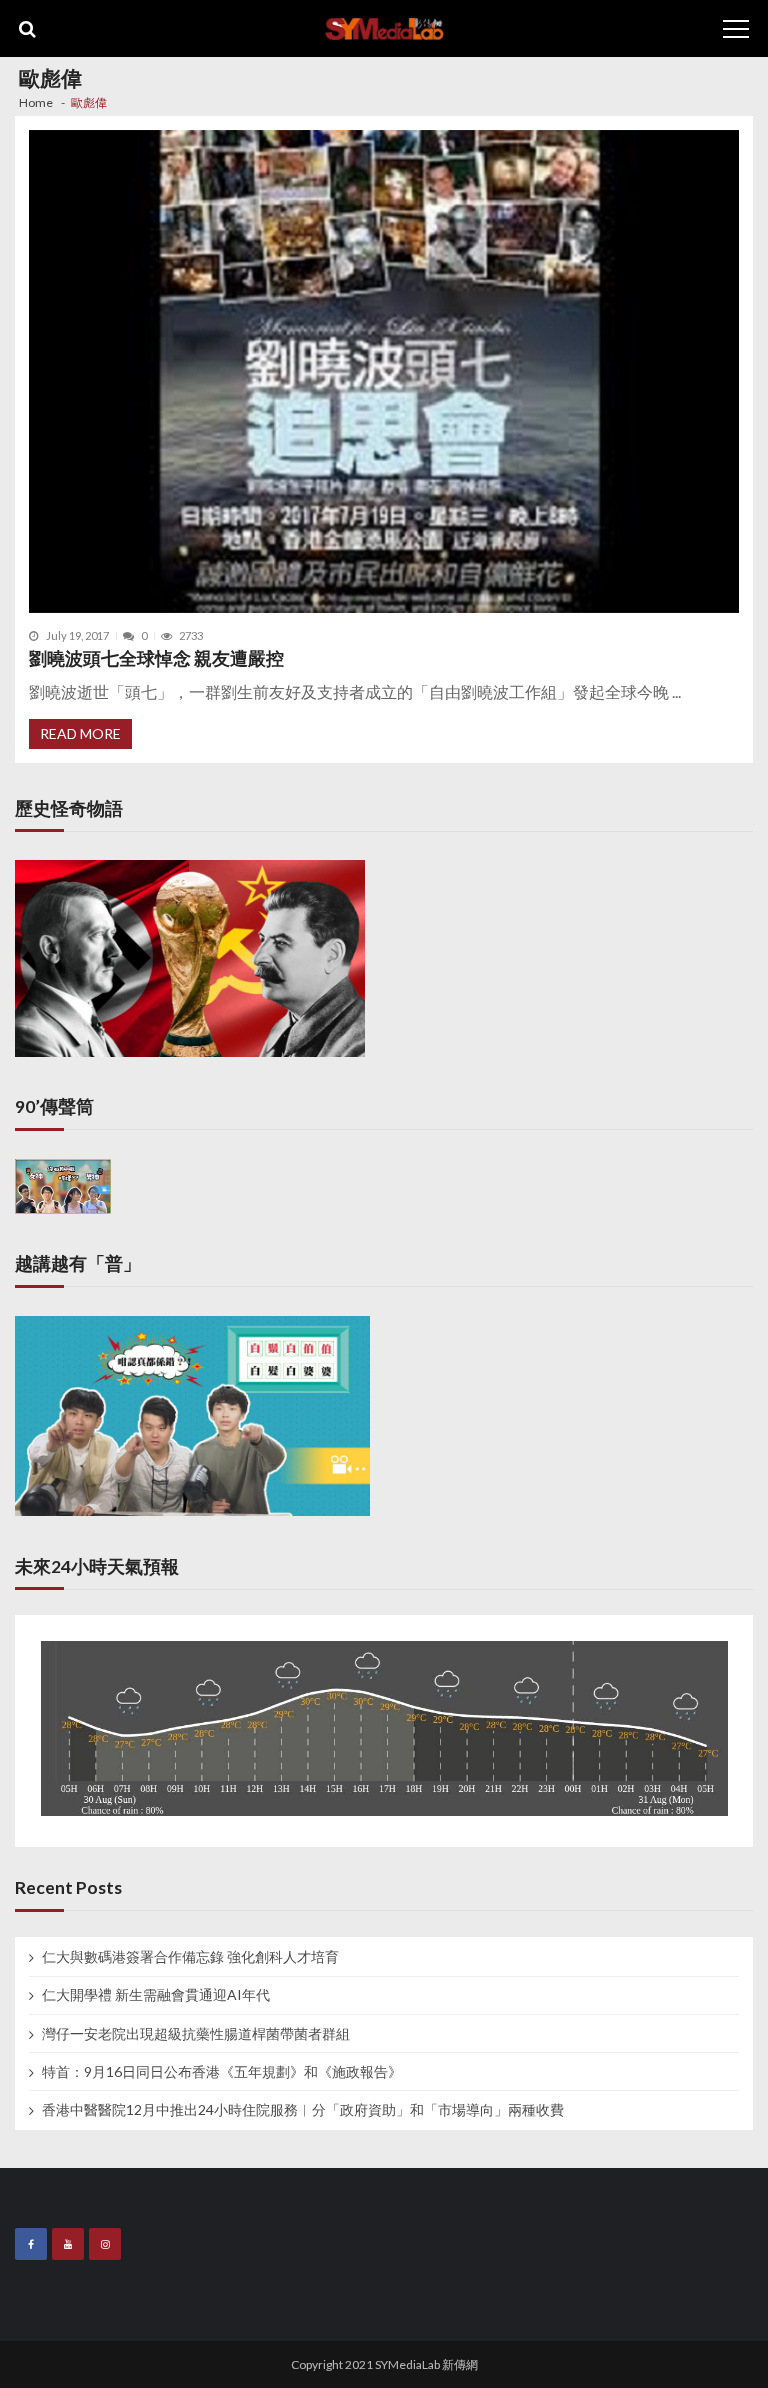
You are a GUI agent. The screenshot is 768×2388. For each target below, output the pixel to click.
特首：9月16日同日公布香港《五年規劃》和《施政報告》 (222, 2072)
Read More (80, 733)
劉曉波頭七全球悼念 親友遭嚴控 (156, 658)
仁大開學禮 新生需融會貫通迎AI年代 (156, 1995)
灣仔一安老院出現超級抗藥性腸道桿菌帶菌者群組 (196, 2034)
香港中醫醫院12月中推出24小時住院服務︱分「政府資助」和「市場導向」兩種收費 (303, 2110)
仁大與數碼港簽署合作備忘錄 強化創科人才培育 (190, 1957)
